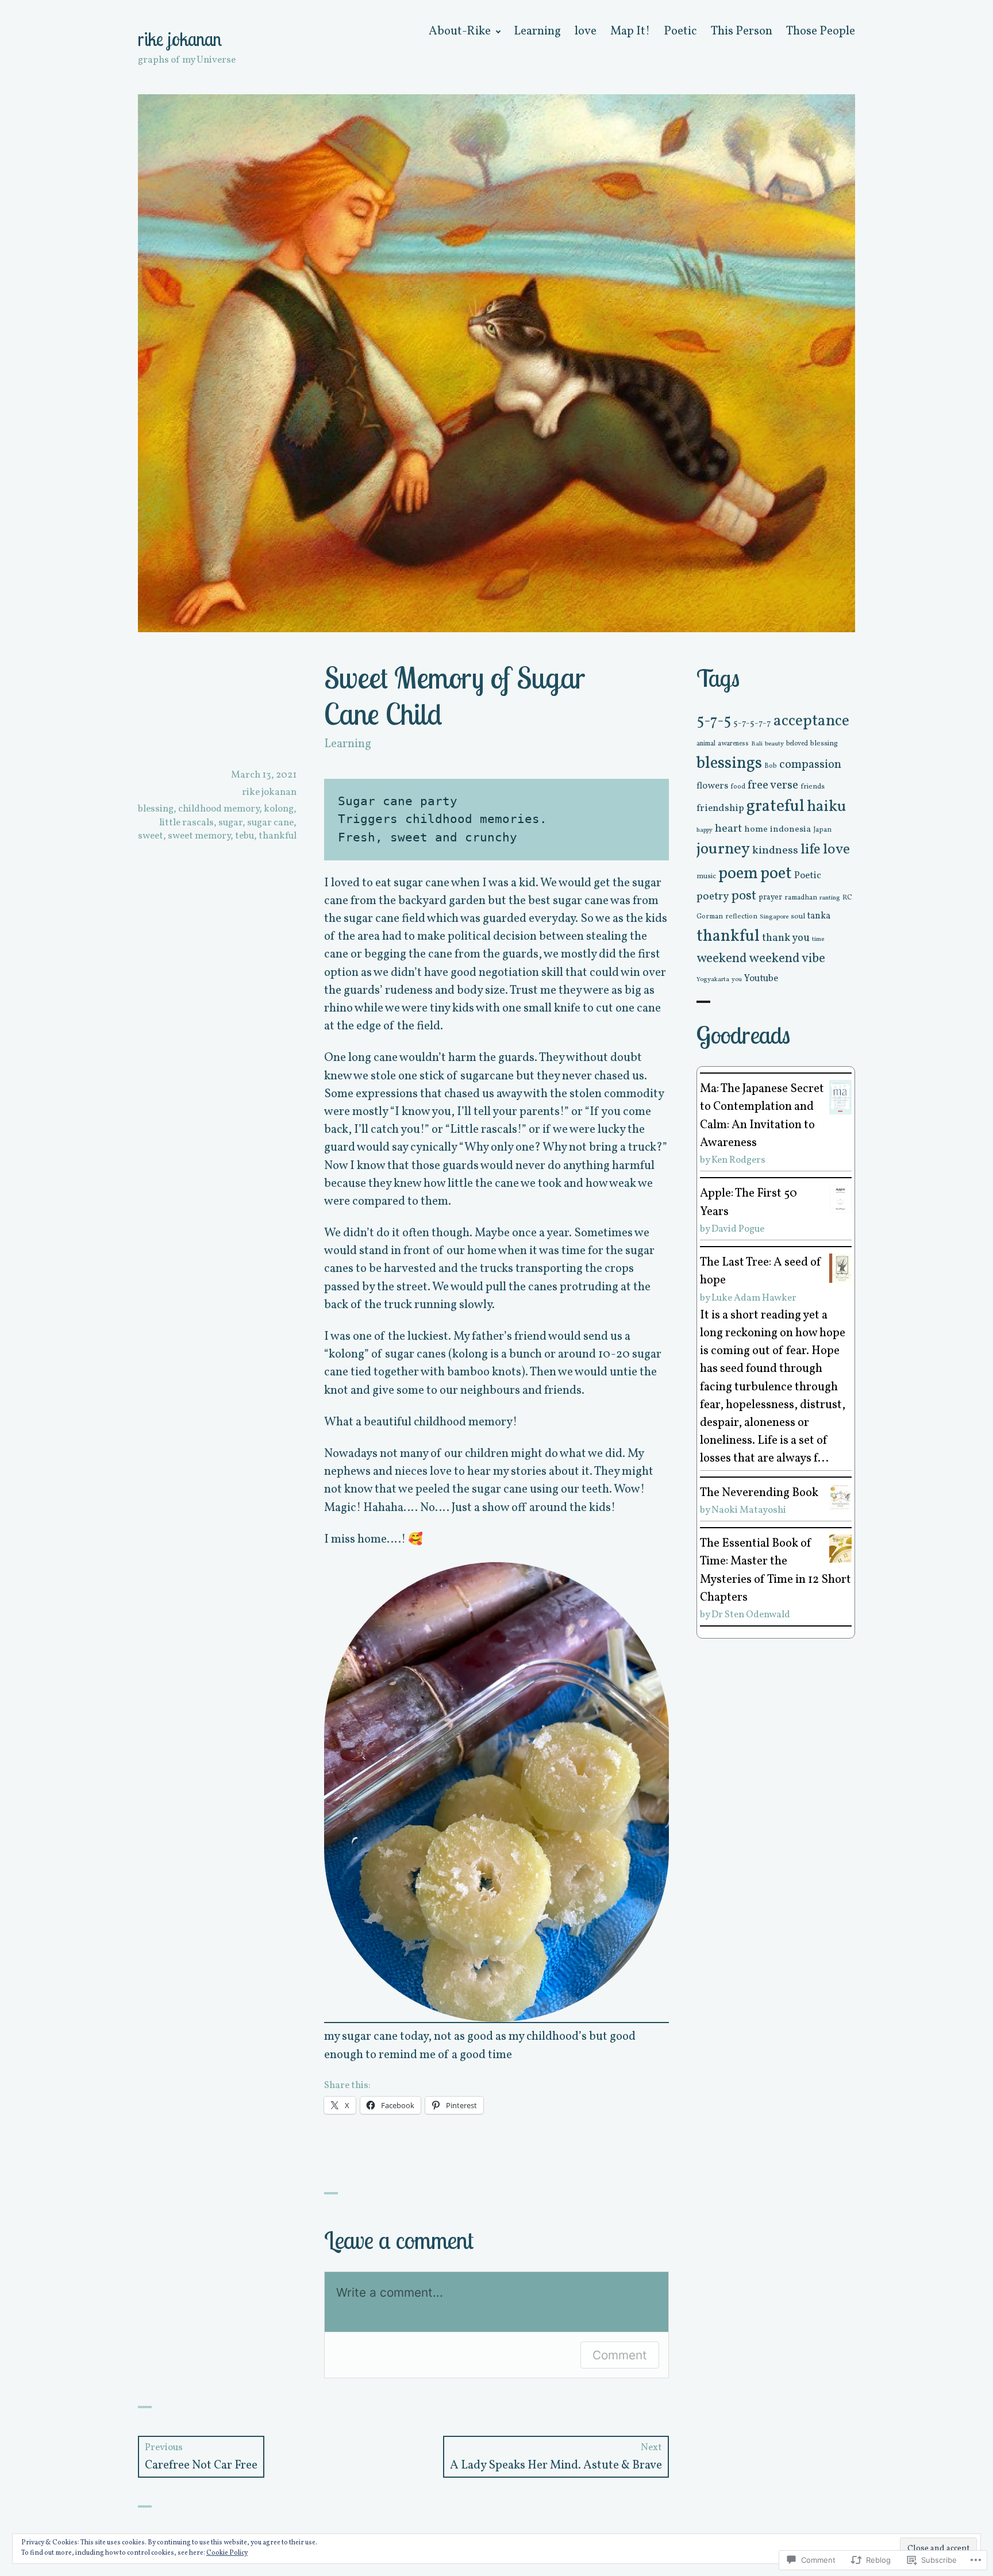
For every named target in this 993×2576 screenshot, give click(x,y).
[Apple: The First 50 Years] (840, 1198)
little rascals (186, 823)
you (737, 980)
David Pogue (738, 1229)
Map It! (630, 31)
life (811, 850)
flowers (712, 786)
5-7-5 (714, 722)
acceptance (811, 721)
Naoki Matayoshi (749, 1510)
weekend (722, 959)
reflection (741, 916)
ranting (830, 898)
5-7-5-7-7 (752, 723)
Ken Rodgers (738, 1160)
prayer (770, 897)
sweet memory (199, 836)
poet (776, 874)
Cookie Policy (227, 2553)
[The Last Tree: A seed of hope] (840, 1268)
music (706, 876)
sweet (151, 836)
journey (723, 849)
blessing (156, 809)
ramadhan (801, 897)
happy (705, 830)
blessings (729, 764)
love (586, 31)
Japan (822, 830)
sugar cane (270, 823)
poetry (713, 897)
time (818, 939)
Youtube (761, 979)
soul (798, 916)
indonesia (790, 830)
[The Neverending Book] (840, 1497)
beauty (774, 744)
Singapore (774, 917)
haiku (827, 807)
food (738, 787)
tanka (819, 916)
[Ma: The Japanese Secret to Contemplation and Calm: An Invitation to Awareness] (840, 1097)
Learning (537, 31)
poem (738, 874)
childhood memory (219, 809)
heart (728, 829)
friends (813, 787)
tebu (245, 836)
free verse (773, 785)
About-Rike (460, 31)
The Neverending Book (759, 1493)
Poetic (680, 31)
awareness (733, 744)
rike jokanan (180, 39)
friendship (720, 808)
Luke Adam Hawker (754, 1298)
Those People (821, 31)
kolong (279, 809)
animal (706, 744)
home (756, 829)
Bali (757, 744)
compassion (810, 765)
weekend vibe (787, 959)
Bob (771, 766)
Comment (620, 2355)
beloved (797, 744)
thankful (278, 836)
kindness (775, 851)
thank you (786, 938)
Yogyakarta (713, 979)
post (744, 896)
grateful (775, 807)
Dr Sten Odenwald (751, 1615)
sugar (230, 823)
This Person (742, 31)
